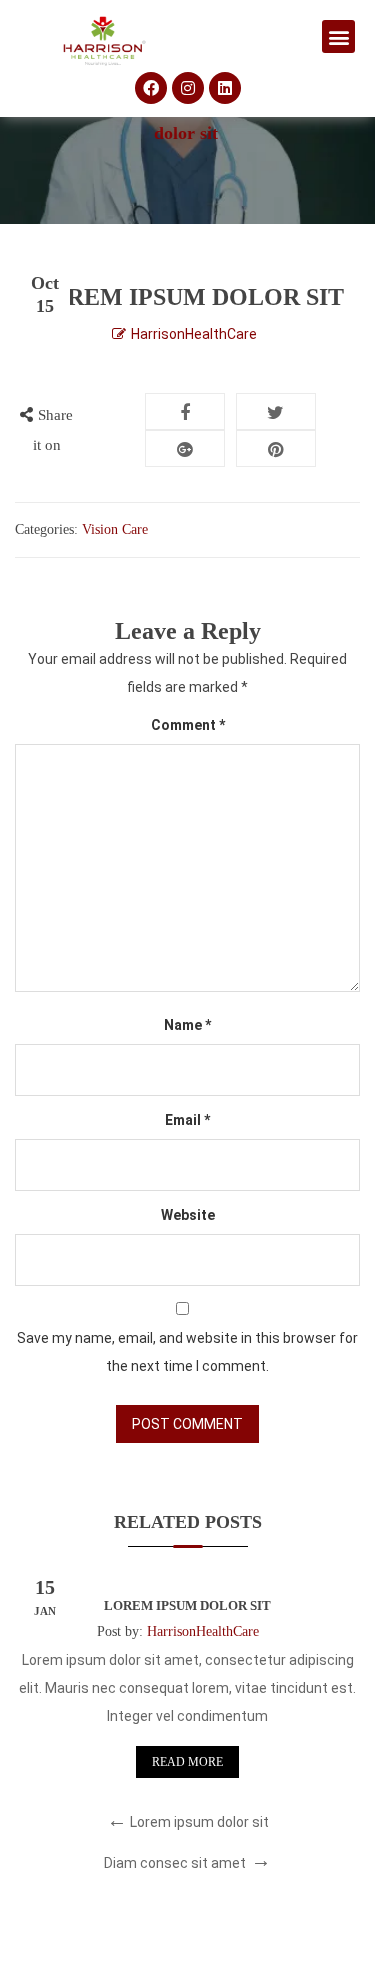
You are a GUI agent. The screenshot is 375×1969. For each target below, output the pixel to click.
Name (187, 1025)
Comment (188, 725)
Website (188, 1215)
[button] (338, 36)
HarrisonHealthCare (194, 334)
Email (187, 1120)
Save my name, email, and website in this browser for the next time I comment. (187, 1352)
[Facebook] (151, 88)
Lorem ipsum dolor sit (187, 1605)
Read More (187, 1762)
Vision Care (115, 529)
